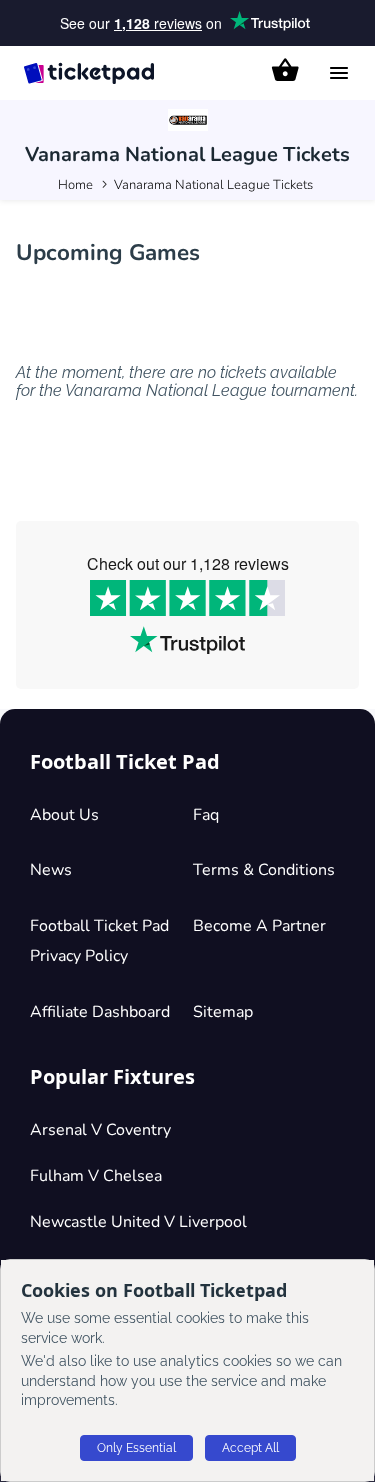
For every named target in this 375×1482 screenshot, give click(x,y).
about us (64, 815)
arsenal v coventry (100, 1130)
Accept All (250, 1448)
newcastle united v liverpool (138, 1222)
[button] (285, 69)
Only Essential (136, 1448)
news (51, 870)
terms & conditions (264, 870)
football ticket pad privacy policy (99, 941)
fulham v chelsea (96, 1176)
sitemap (223, 1012)
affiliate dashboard (100, 1012)
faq (206, 815)
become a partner (259, 926)
